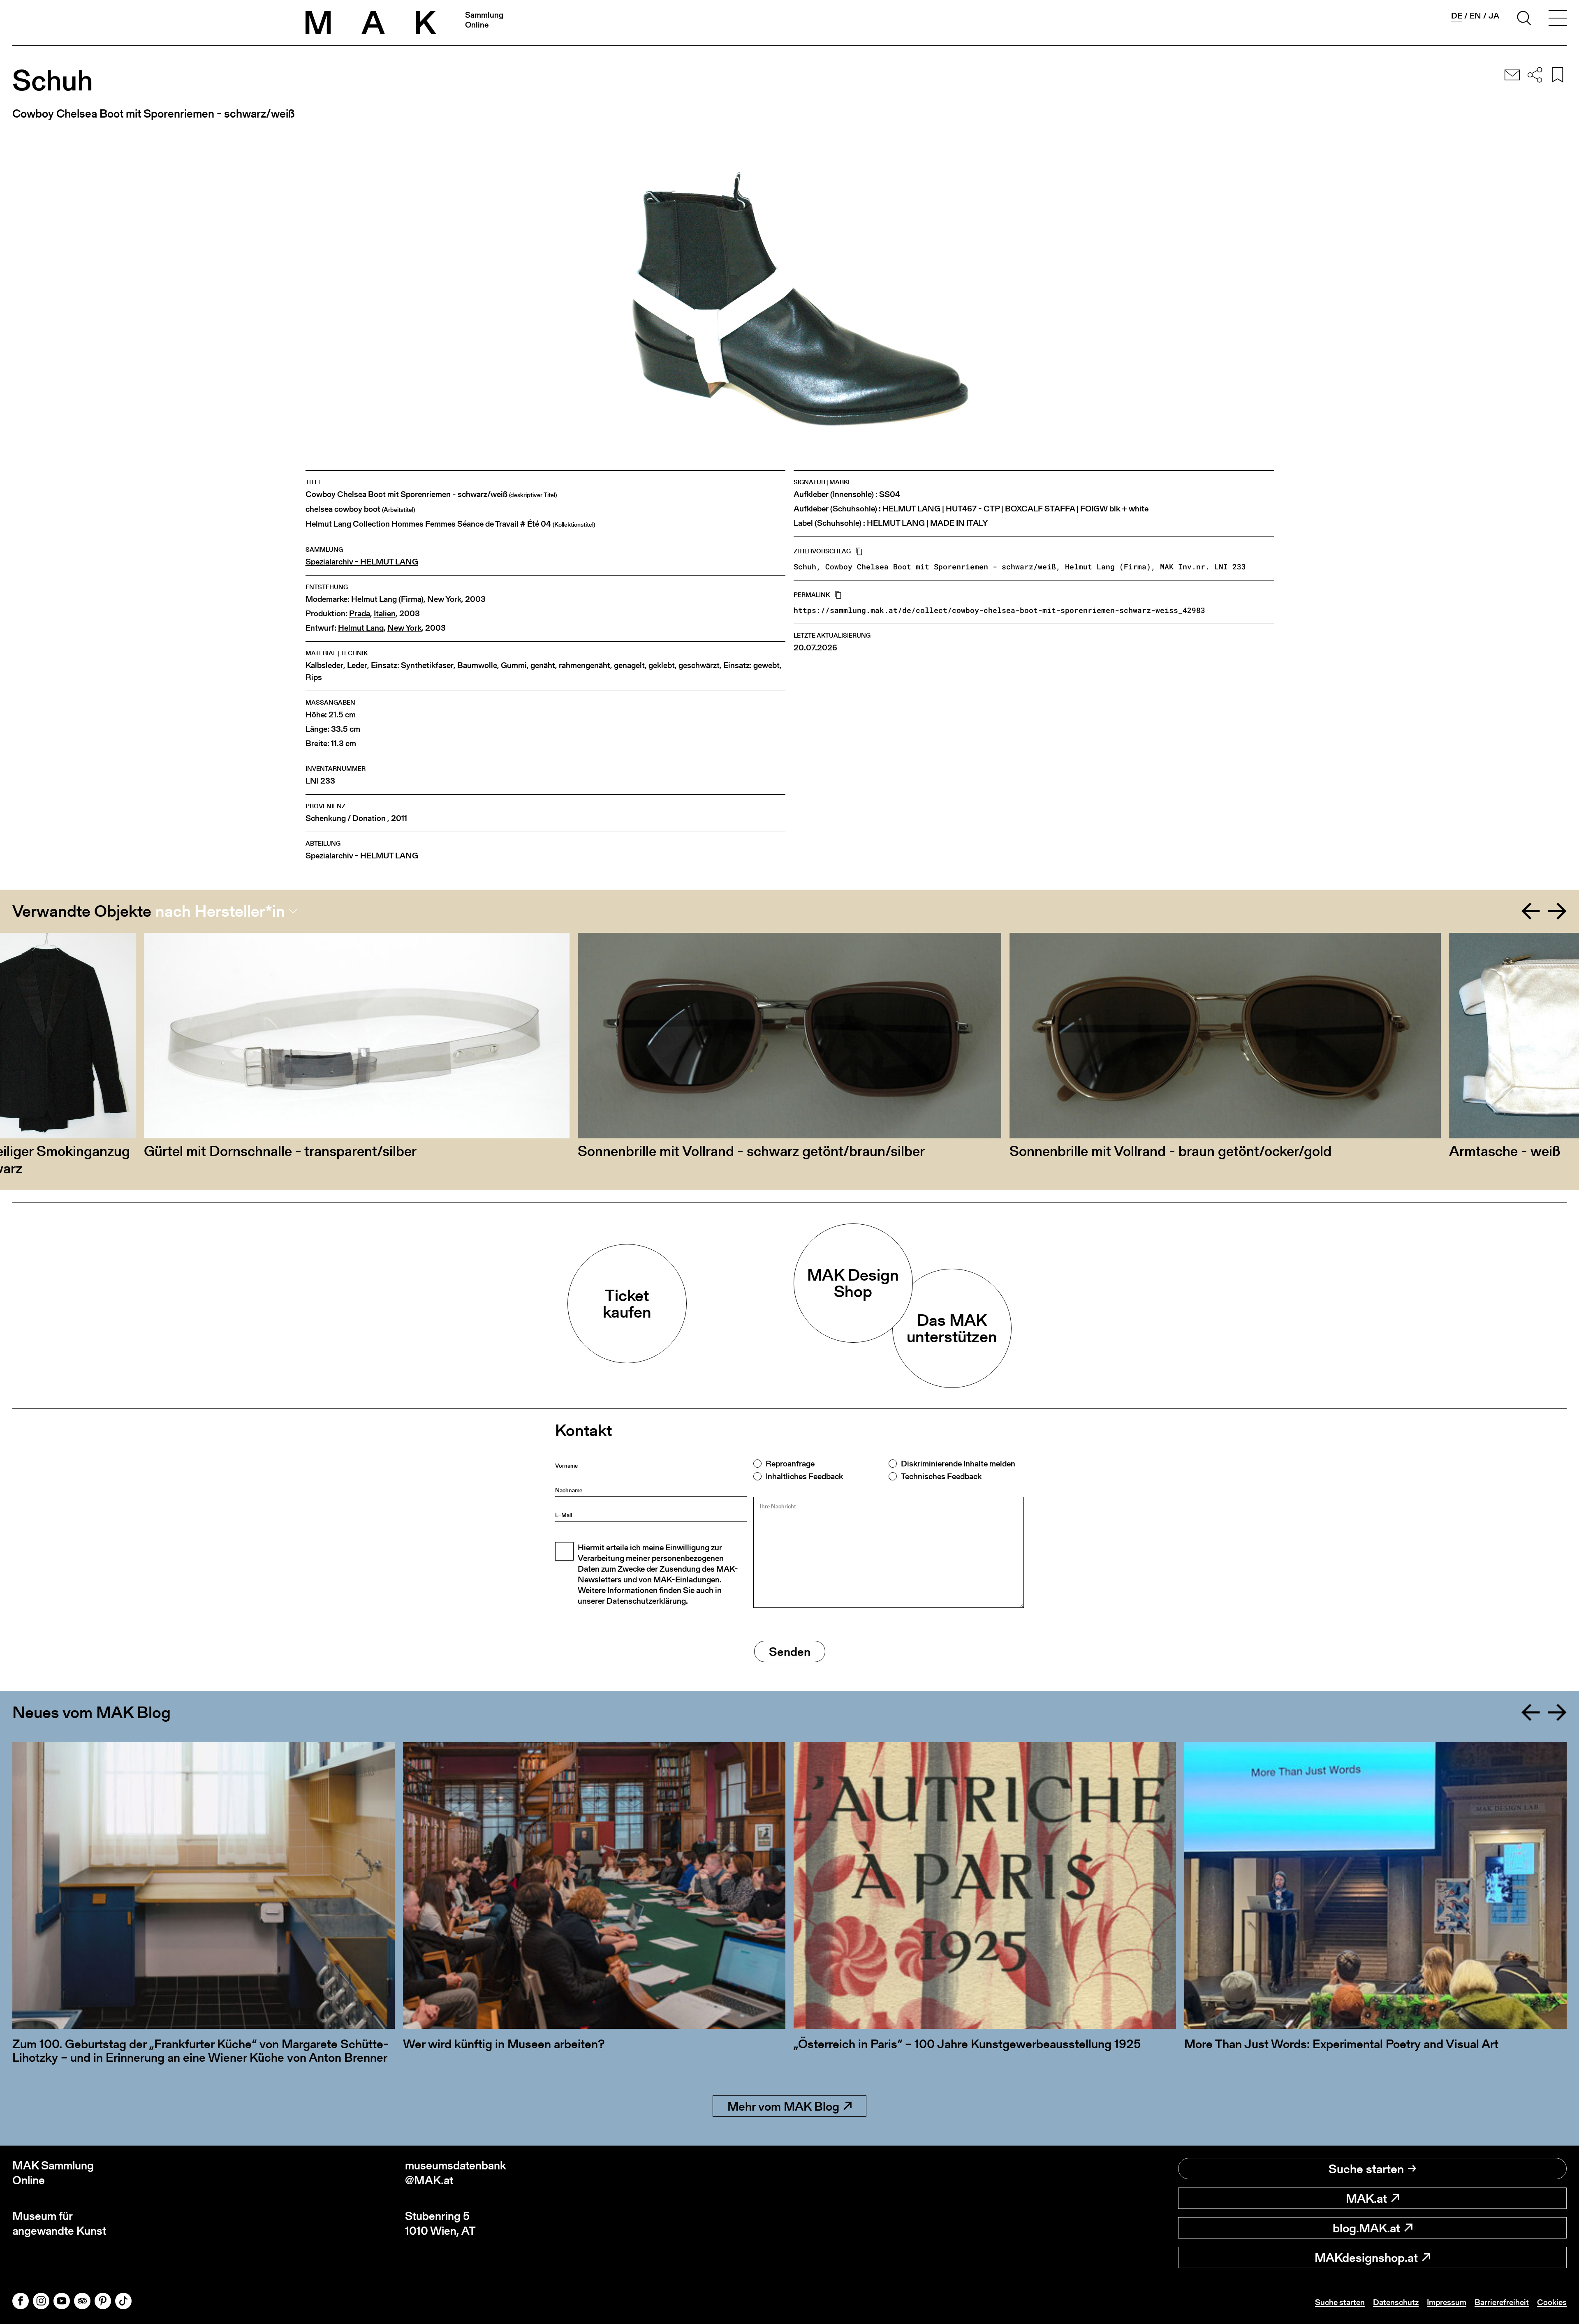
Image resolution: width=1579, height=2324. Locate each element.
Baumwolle (477, 665)
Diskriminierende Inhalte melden (958, 1464)
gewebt (766, 665)
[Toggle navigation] (1558, 19)
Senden (790, 1651)
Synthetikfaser (427, 665)
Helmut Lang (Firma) (387, 599)
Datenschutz (1396, 2302)
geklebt (662, 665)
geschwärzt (699, 665)
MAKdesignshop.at (1366, 2257)
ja (1494, 16)
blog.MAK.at (1366, 2228)
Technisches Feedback (941, 1476)
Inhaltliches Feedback (804, 1476)
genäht (543, 665)
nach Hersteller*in (220, 911)
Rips (314, 677)
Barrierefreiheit (1502, 2302)
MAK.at (1366, 2198)
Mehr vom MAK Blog (783, 2106)
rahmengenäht (585, 665)
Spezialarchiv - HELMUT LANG (362, 562)
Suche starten (1366, 2169)
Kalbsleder (324, 665)
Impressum (1447, 2302)
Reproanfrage (790, 1464)
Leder (357, 665)
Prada (360, 614)
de (1457, 16)
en (1475, 16)
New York (444, 599)
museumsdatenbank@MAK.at (456, 2173)
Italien (385, 614)
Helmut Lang (361, 628)
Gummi (514, 665)
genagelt (629, 665)
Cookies (1552, 2302)
